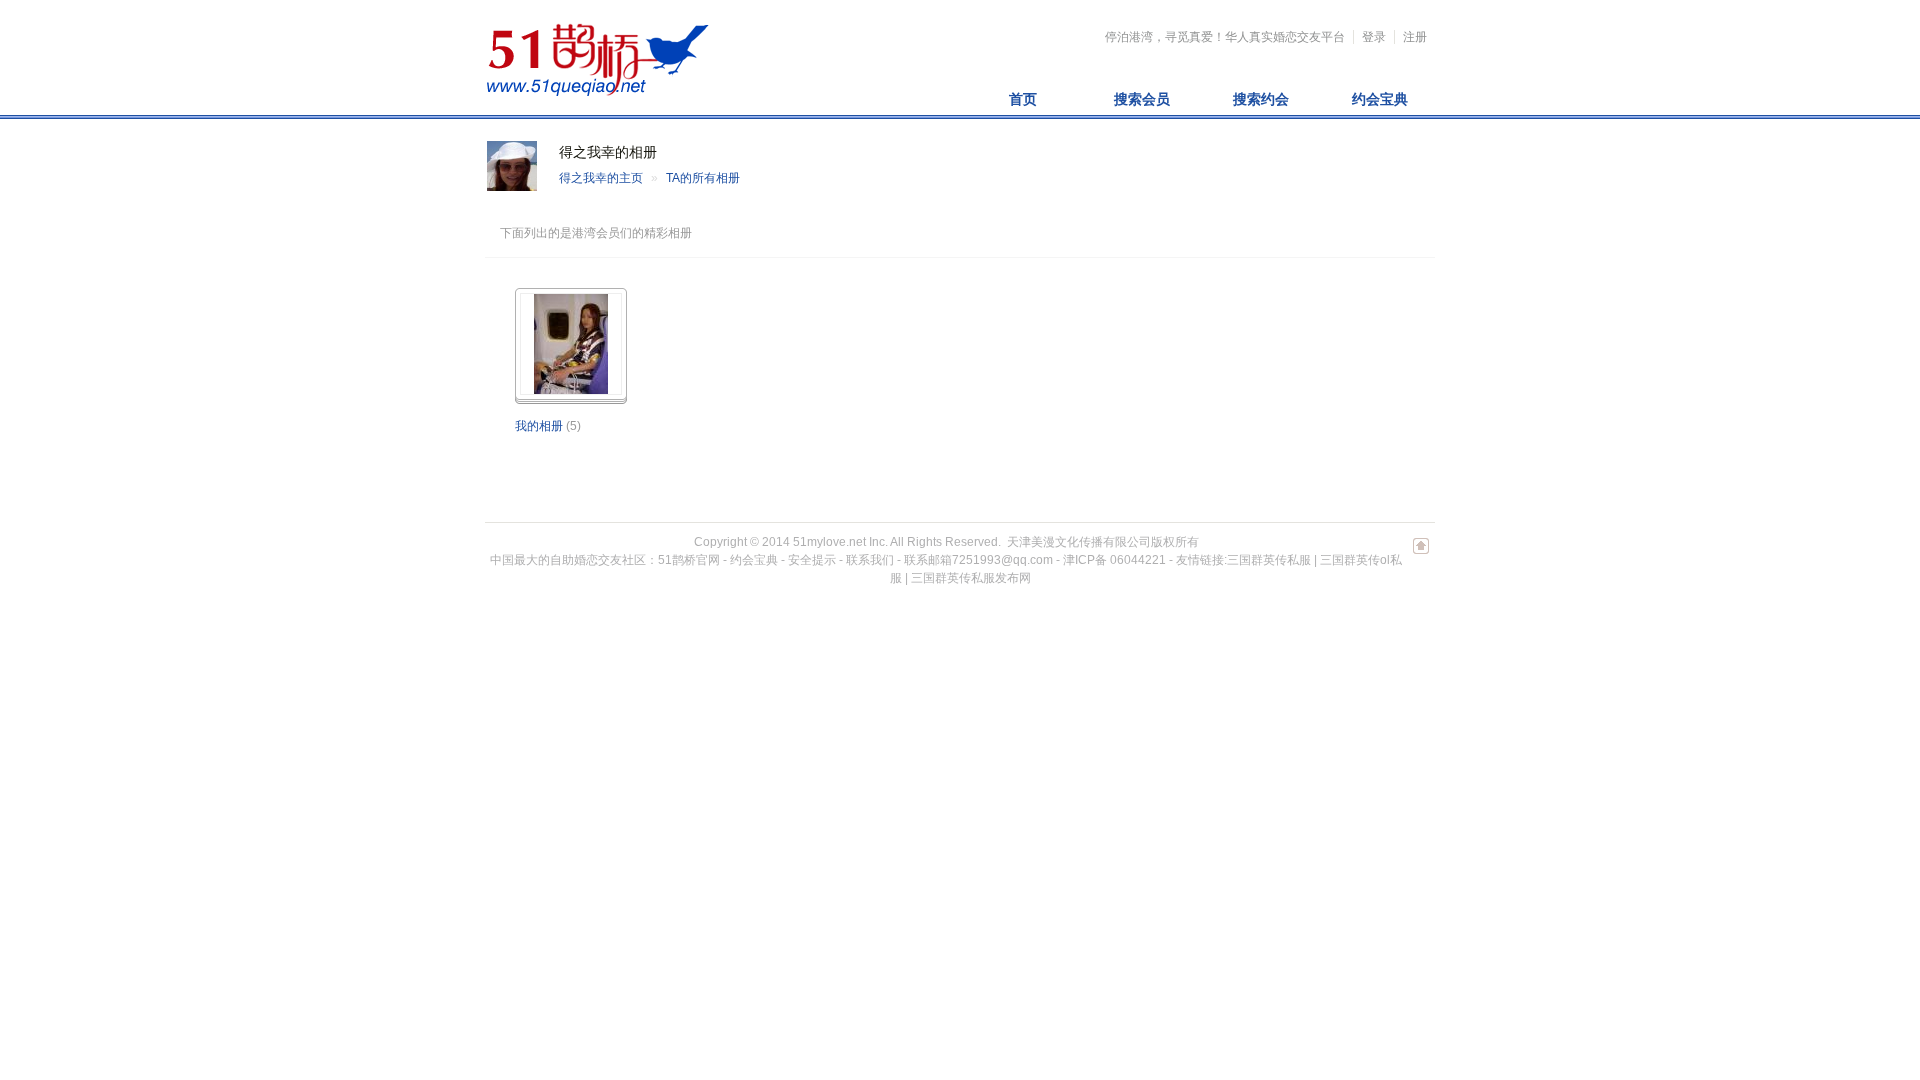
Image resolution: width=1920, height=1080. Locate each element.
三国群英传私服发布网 (971, 578)
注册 (1415, 37)
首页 (1023, 99)
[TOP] (1421, 556)
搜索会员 (1142, 99)
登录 (1374, 37)
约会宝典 (1380, 99)
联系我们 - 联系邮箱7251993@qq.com (949, 560)
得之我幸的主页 (601, 178)
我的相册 (539, 426)
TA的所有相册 (703, 178)
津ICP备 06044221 (1114, 560)
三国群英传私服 (1269, 560)
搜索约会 (1261, 99)
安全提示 (812, 560)
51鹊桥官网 (689, 560)
